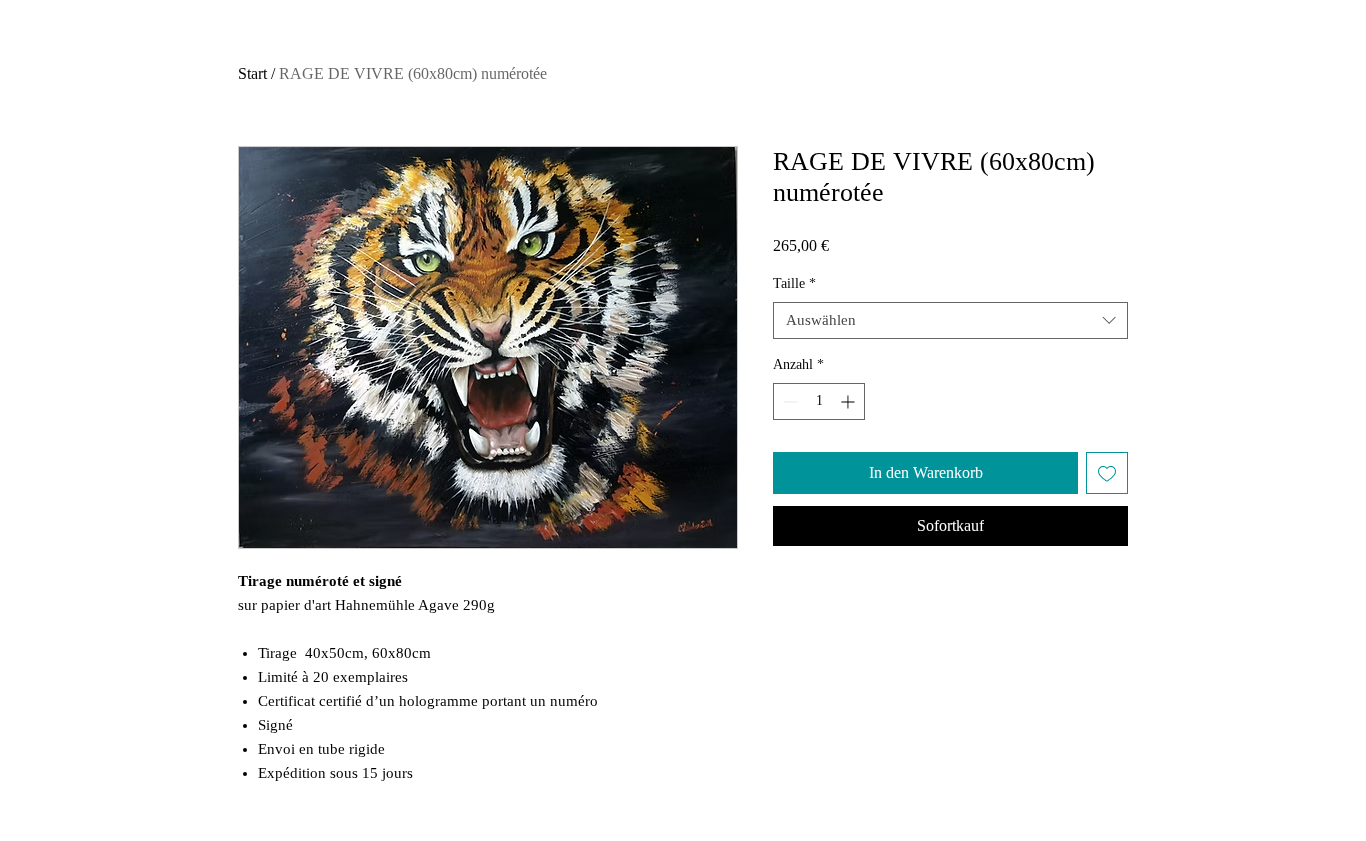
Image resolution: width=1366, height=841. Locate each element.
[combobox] (950, 321)
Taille (794, 283)
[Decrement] (788, 401)
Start (252, 73)
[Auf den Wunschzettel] (1107, 473)
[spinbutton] (819, 401)
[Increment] (849, 401)
